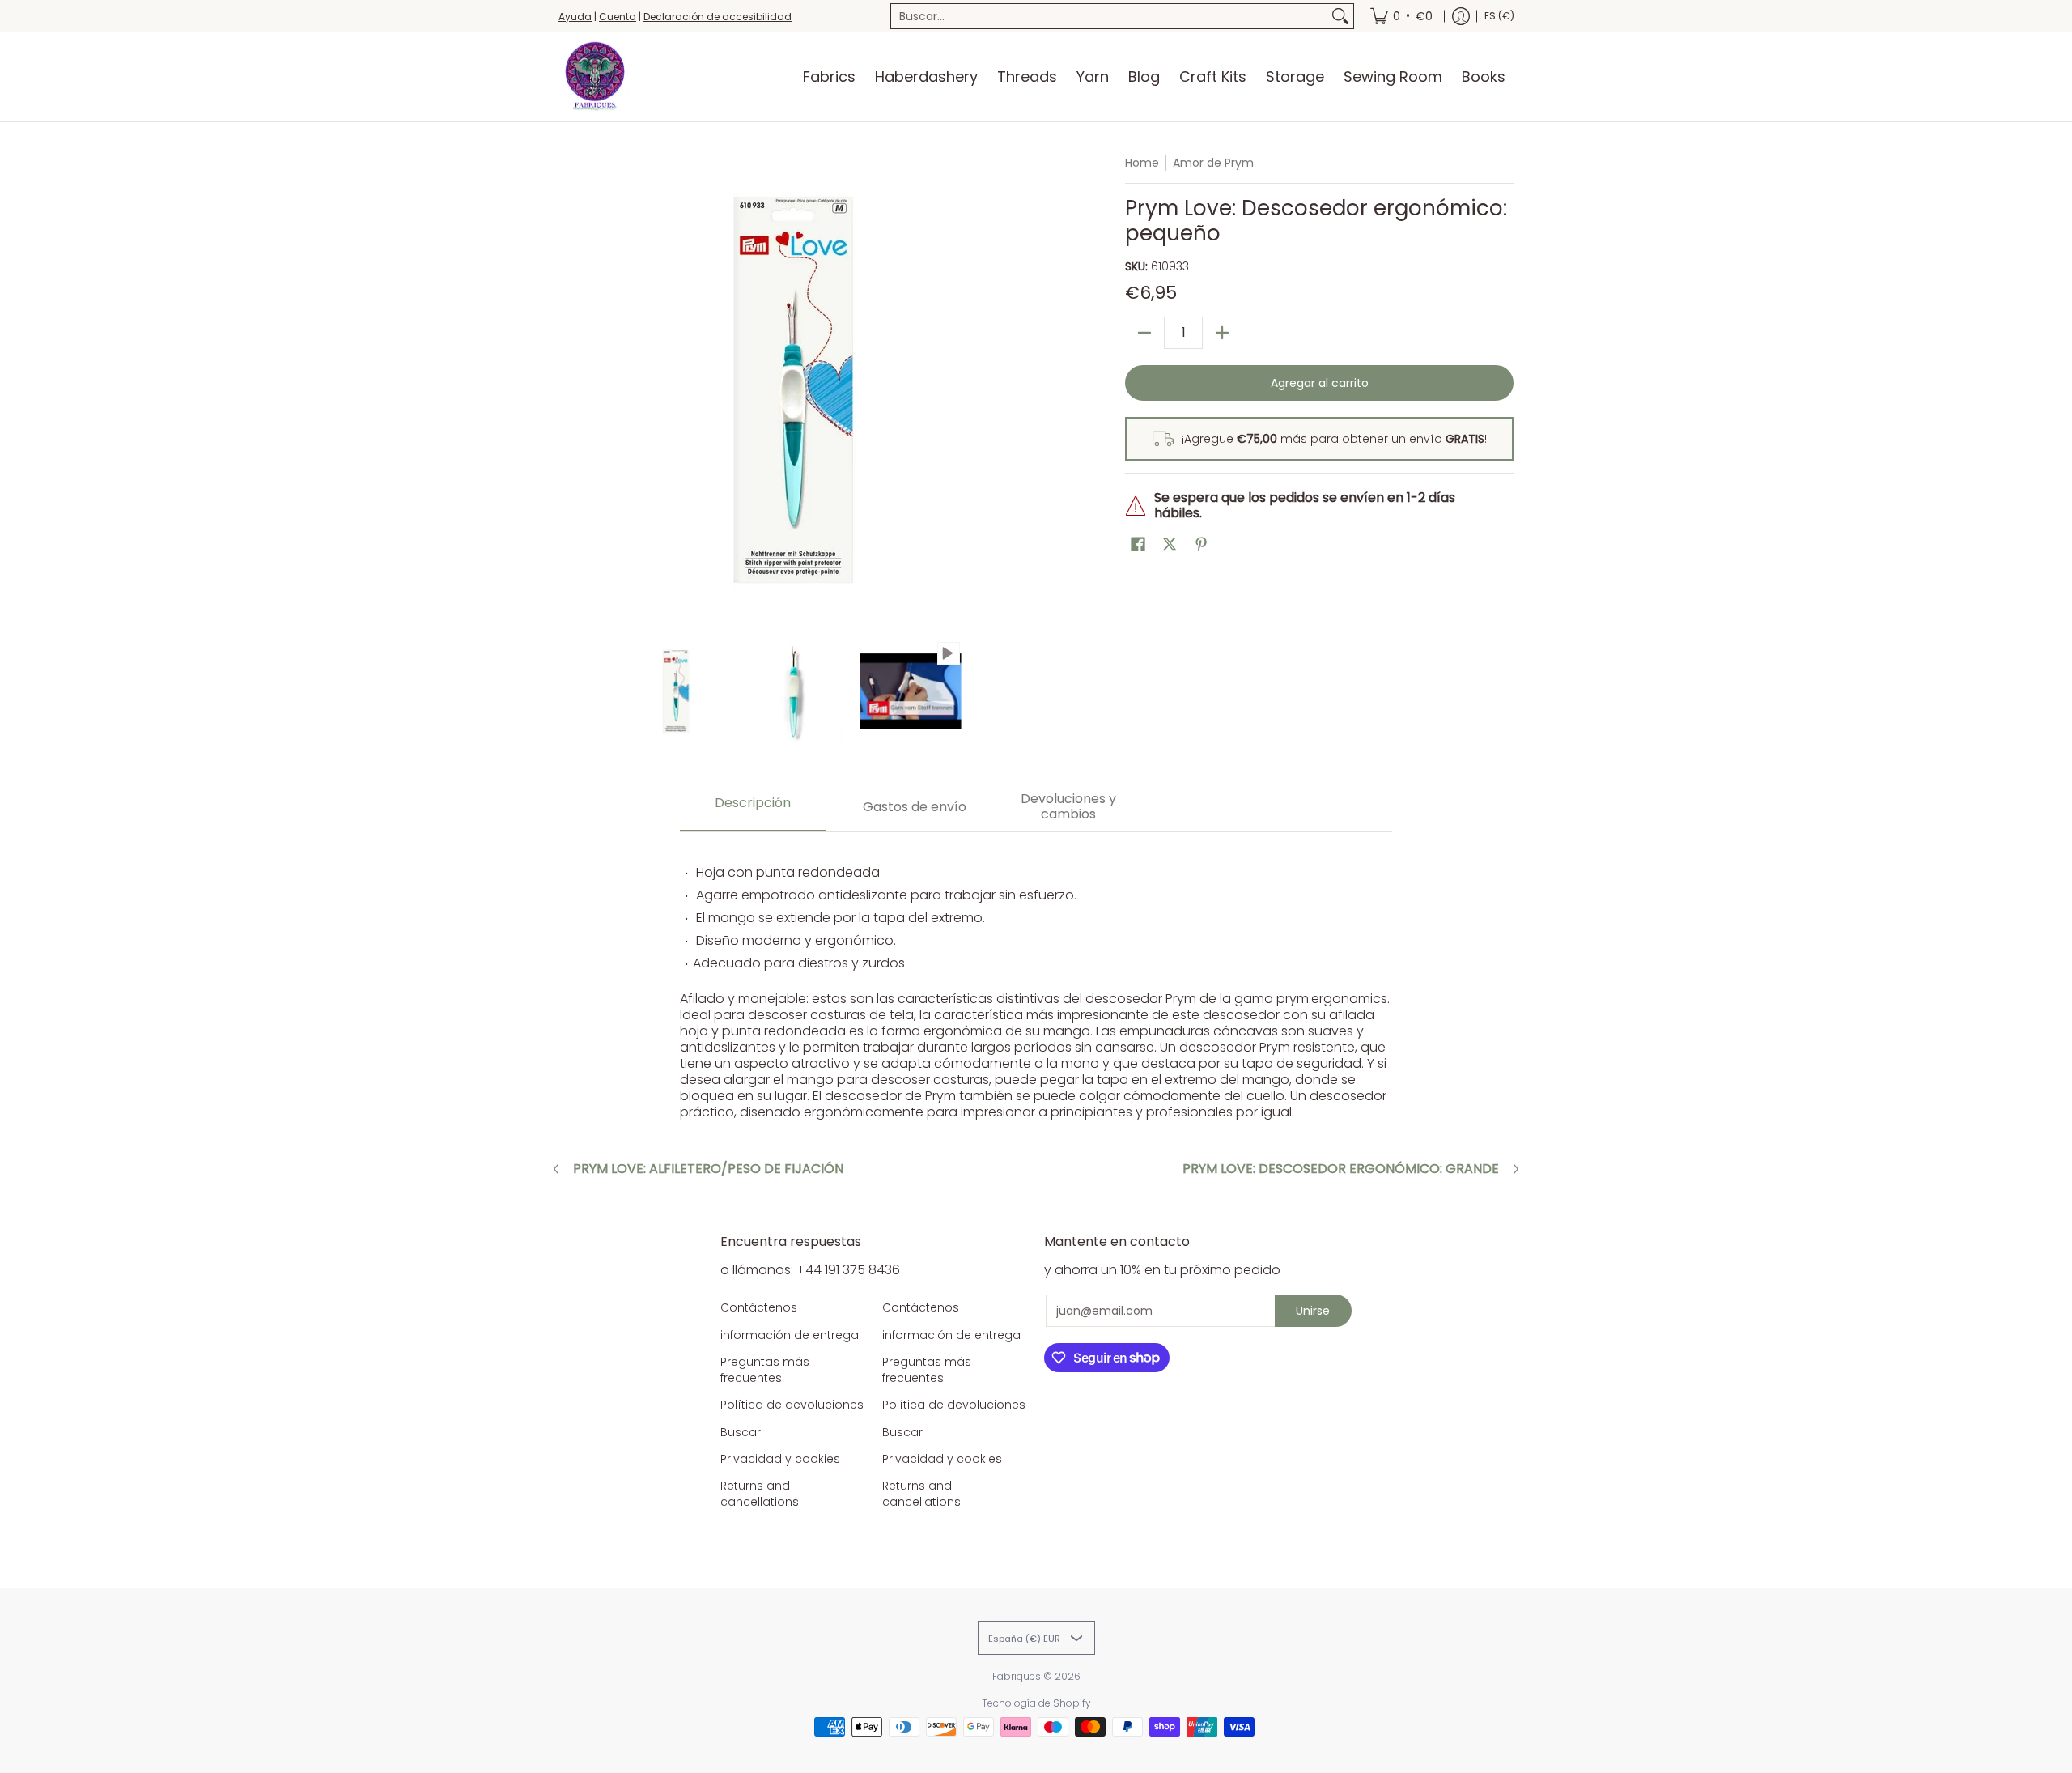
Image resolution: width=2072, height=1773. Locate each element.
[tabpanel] (1036, 984)
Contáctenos (759, 1307)
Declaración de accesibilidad (718, 17)
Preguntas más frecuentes (765, 1370)
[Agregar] (1222, 333)
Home (1142, 163)
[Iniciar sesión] (1461, 16)
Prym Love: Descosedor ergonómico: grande (1341, 1169)
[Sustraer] (1144, 333)
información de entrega (790, 1335)
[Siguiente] (1017, 389)
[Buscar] (1340, 16)
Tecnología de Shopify (1036, 1703)
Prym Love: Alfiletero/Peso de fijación (708, 1169)
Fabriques (1017, 1676)
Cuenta (618, 17)
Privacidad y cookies (780, 1459)
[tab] (753, 807)
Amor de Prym (1213, 163)
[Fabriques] (595, 77)
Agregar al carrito (1320, 383)
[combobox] (1109, 16)
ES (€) (1499, 16)
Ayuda (575, 17)
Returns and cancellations (760, 1494)
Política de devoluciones (792, 1405)
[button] (1138, 544)
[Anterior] (570, 389)
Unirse (1313, 1311)
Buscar (741, 1432)
